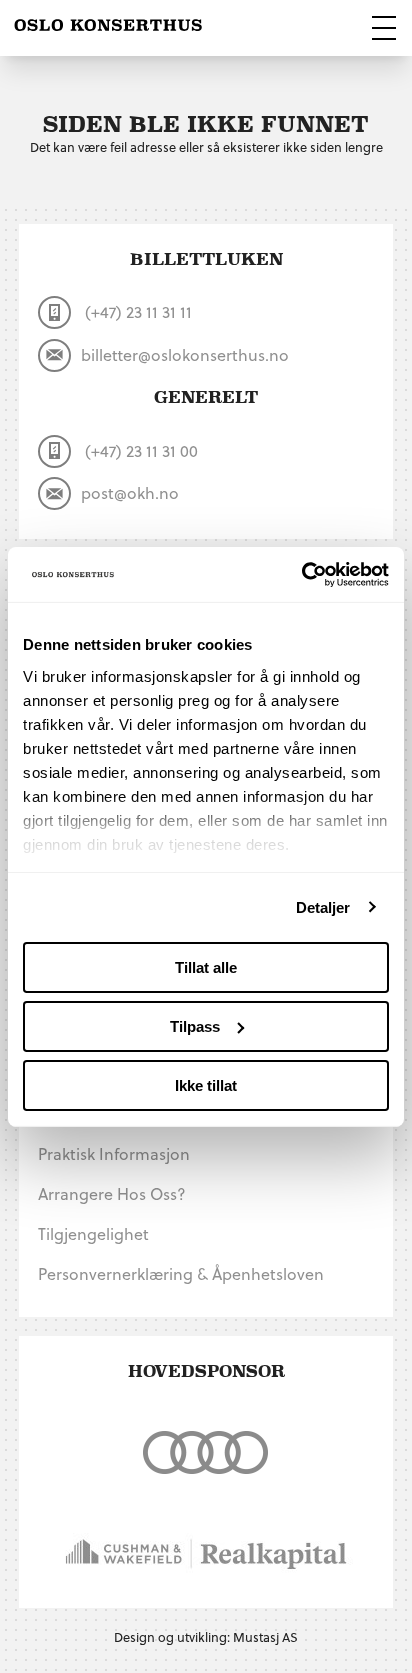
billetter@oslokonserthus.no (185, 354)
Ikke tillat (206, 1084)
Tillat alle (206, 967)
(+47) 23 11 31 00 (139, 450)
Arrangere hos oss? (112, 1193)
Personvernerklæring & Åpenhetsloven (181, 1273)
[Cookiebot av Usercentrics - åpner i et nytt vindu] (301, 574)
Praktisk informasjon (114, 1153)
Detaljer (323, 906)
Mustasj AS (265, 1636)
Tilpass (195, 1026)
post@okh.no (130, 492)
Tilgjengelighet (93, 1233)
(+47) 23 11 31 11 (136, 311)
